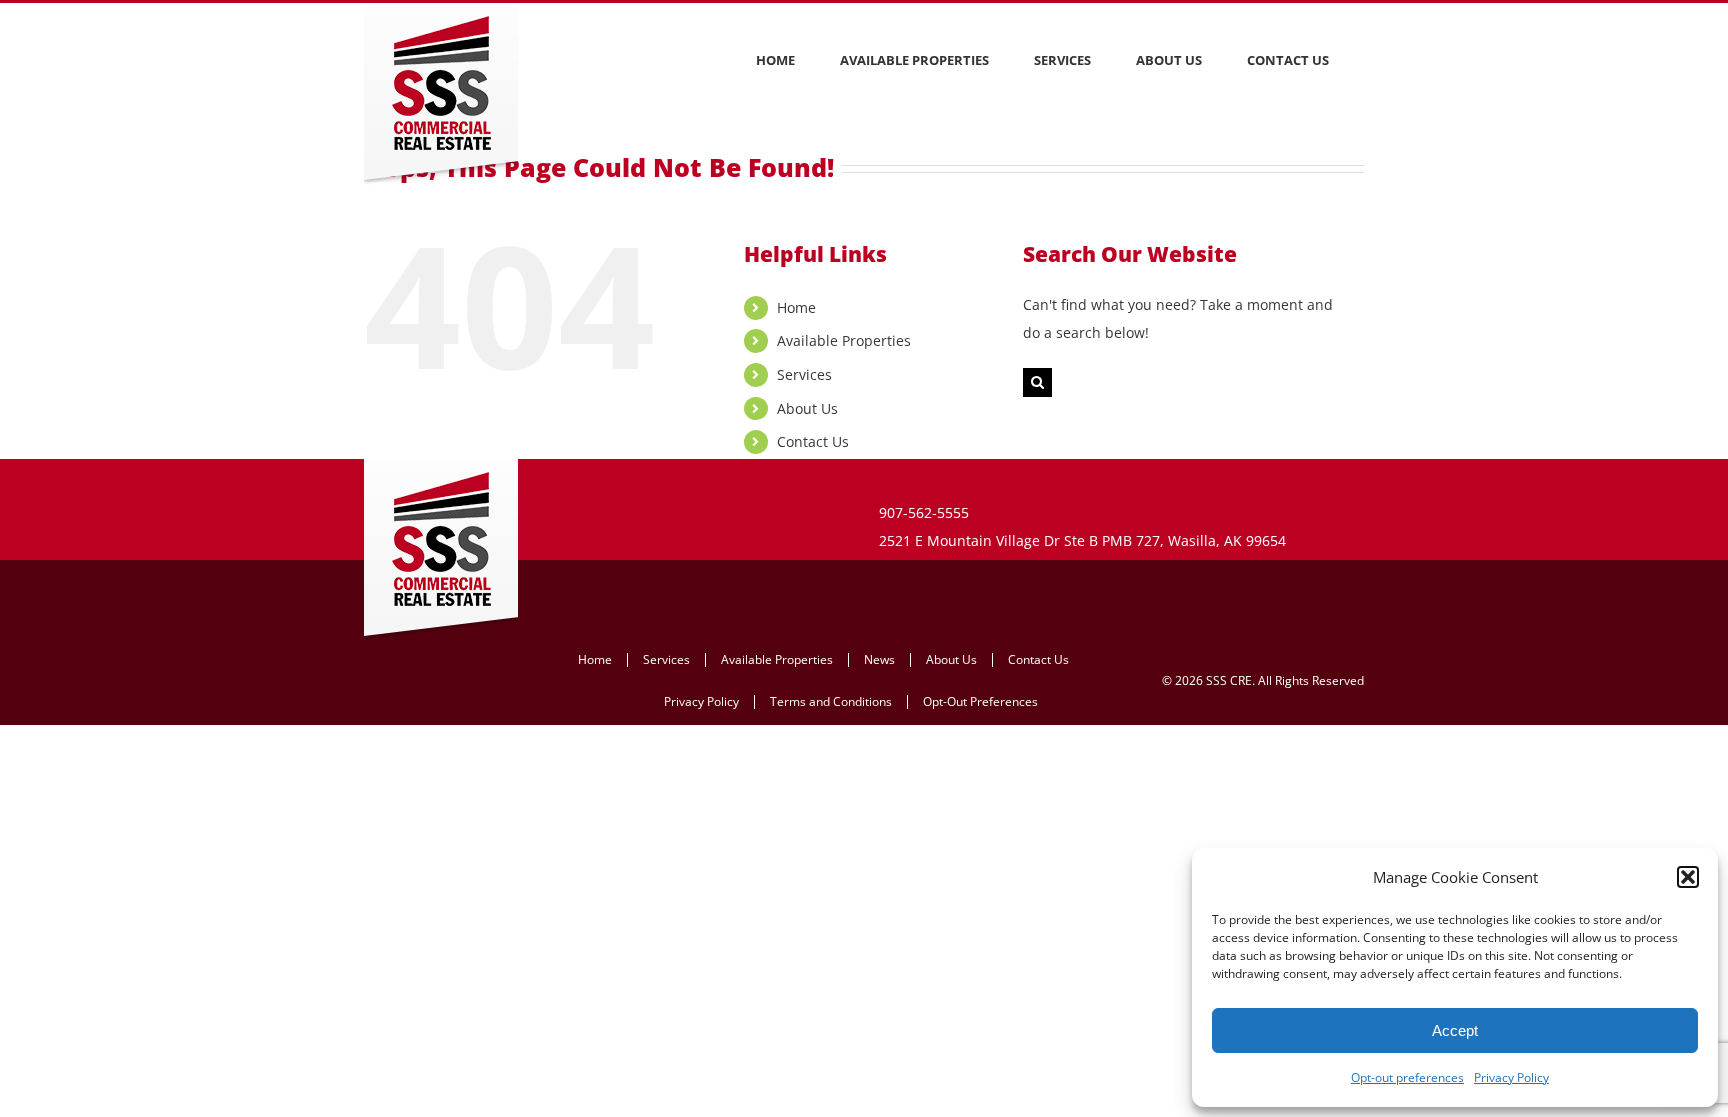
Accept (1455, 1030)
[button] (1688, 877)
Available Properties (844, 340)
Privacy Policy (1511, 1077)
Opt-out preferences (1407, 1077)
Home (796, 307)
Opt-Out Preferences (980, 701)
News (879, 659)
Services (804, 374)
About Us (807, 408)
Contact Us (813, 441)
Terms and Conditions (831, 701)
